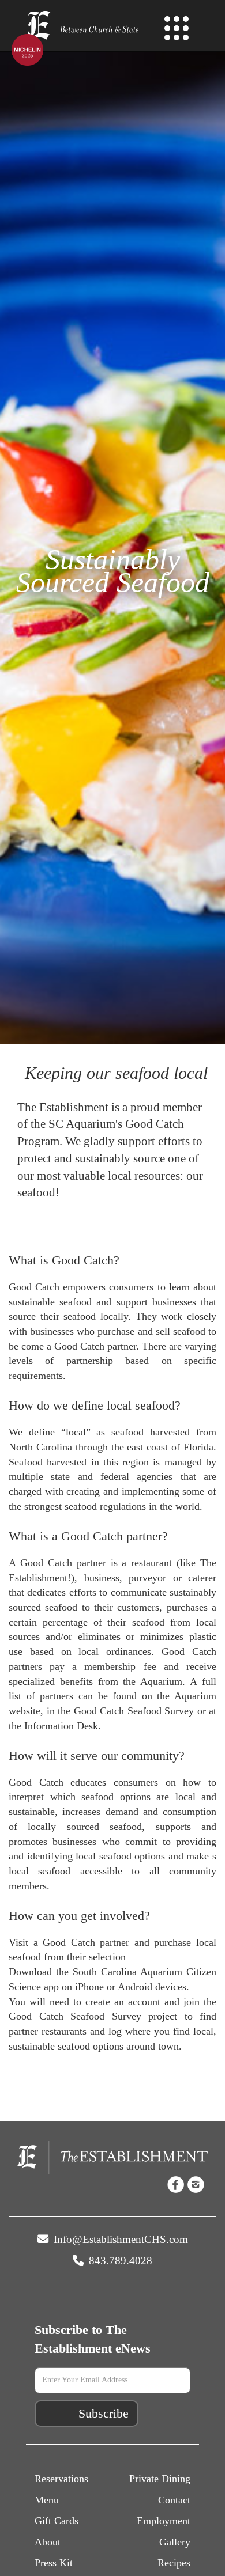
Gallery (175, 2542)
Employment (164, 2521)
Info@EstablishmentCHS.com (119, 2239)
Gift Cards (57, 2521)
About (48, 2542)
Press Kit (54, 2563)
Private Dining (160, 2479)
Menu (47, 2500)
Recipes (174, 2563)
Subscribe (104, 2413)
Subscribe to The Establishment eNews (93, 2339)
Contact (174, 2500)
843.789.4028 (119, 2261)
